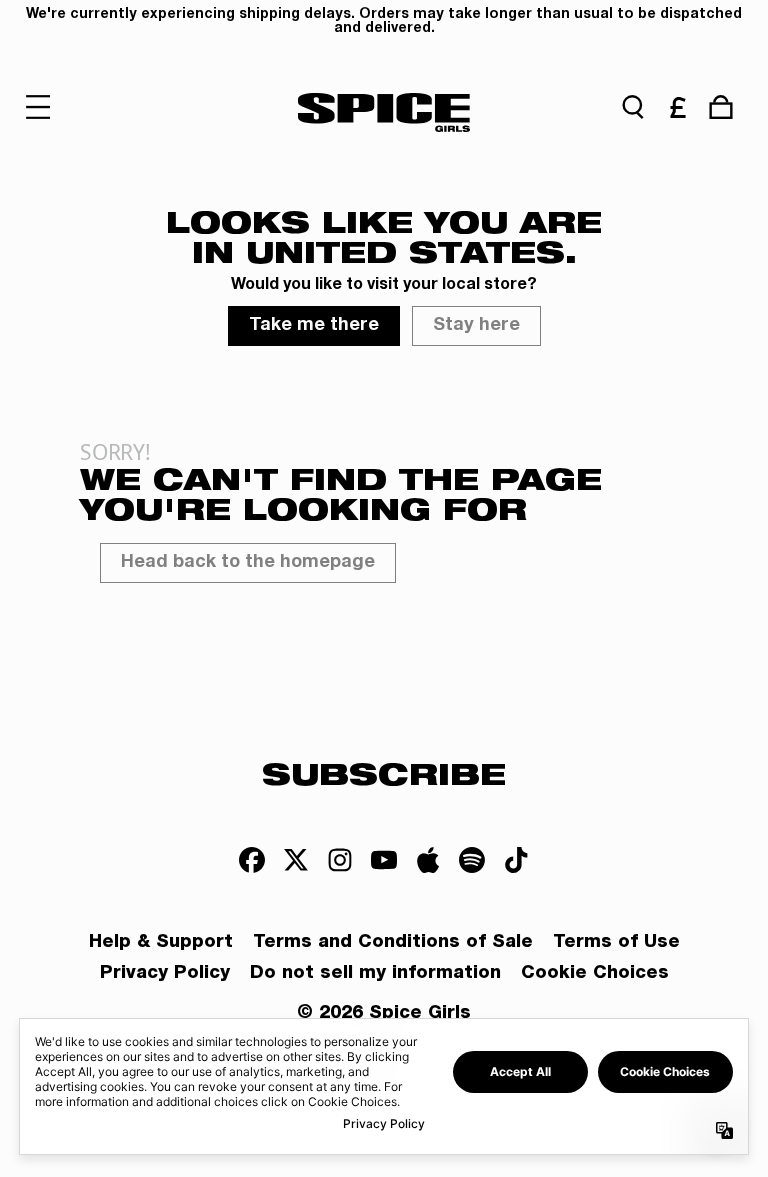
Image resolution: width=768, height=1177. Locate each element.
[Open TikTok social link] (516, 860)
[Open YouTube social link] (384, 860)
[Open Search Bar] (633, 107)
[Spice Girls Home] (384, 112)
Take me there (314, 326)
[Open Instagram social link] (340, 860)
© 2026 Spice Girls (384, 1014)
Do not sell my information (375, 974)
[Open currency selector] (677, 107)
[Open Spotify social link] (472, 860)
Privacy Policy (165, 974)
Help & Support (161, 943)
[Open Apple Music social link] (428, 860)
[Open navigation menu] (47, 107)
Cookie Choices (595, 974)
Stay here (476, 326)
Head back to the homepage (248, 563)
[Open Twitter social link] (296, 860)
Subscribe (384, 773)
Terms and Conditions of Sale (393, 943)
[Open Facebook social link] (252, 860)
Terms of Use (616, 943)
